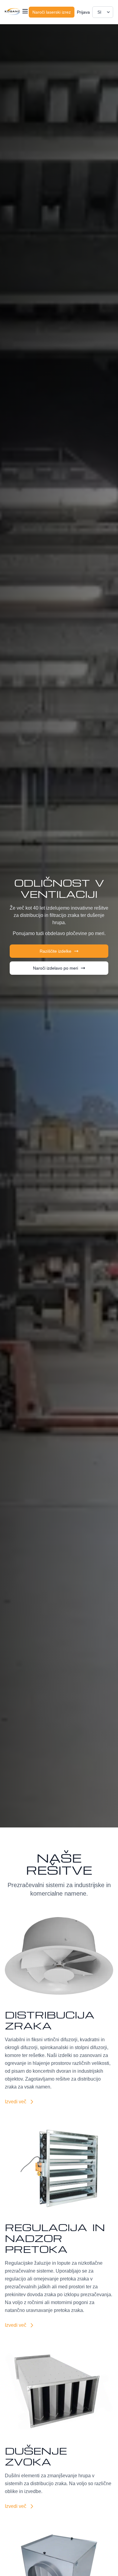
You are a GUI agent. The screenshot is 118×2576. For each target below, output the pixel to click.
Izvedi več (16, 2102)
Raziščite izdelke (56, 951)
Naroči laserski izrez (52, 12)
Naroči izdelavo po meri (56, 968)
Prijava (83, 12)
